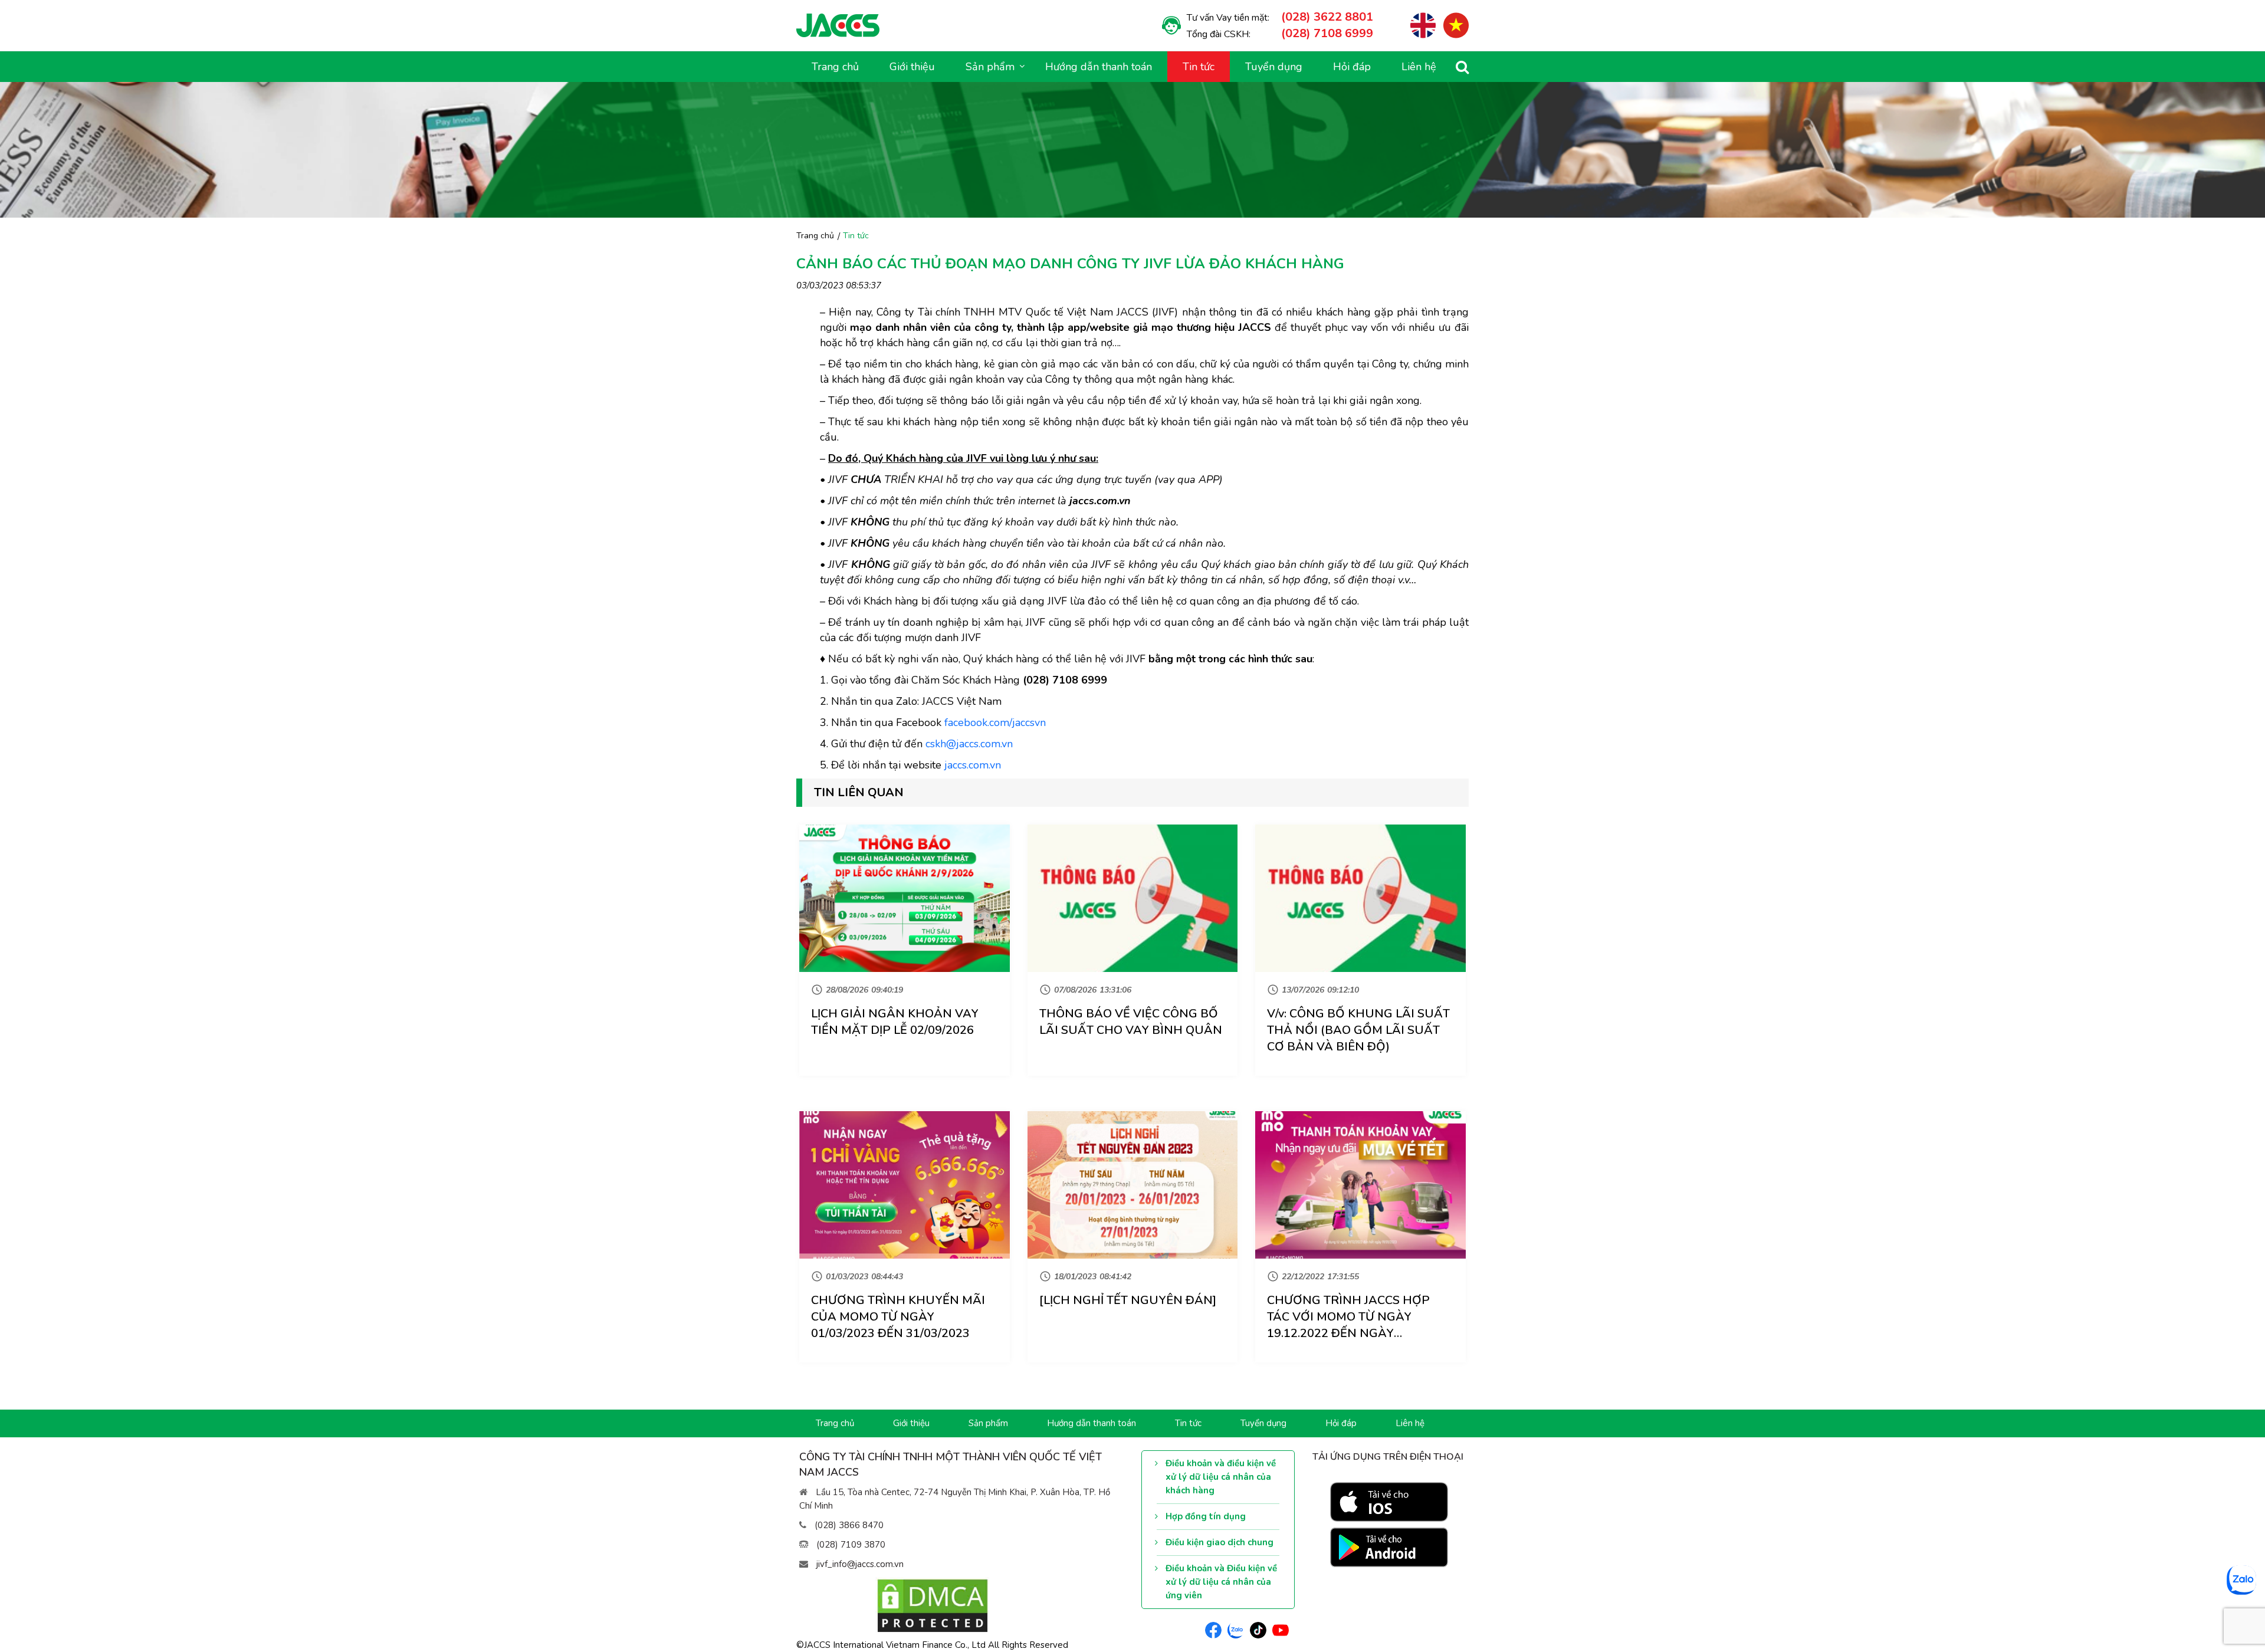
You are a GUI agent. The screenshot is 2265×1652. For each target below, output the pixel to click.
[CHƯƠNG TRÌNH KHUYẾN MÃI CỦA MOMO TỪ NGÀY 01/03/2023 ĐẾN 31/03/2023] (905, 1185)
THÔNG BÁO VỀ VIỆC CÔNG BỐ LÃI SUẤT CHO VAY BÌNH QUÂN (1131, 1022)
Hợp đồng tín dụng (1206, 1516)
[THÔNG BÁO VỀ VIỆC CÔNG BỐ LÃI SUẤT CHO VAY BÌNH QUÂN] (1133, 898)
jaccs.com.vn (973, 765)
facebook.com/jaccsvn (995, 722)
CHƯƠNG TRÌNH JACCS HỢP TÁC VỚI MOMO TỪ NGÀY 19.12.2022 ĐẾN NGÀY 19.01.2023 (1348, 1325)
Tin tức (1199, 67)
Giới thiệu (912, 67)
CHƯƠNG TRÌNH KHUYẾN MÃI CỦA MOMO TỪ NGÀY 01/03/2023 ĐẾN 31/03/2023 (898, 1317)
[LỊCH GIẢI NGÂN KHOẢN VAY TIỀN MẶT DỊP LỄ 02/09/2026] (905, 898)
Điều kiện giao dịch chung (1220, 1542)
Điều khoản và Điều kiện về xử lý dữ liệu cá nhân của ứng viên (1221, 1582)
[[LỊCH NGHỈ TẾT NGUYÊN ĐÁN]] (1133, 1185)
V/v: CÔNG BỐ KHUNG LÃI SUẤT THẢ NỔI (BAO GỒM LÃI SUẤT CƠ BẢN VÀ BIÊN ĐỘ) (1358, 1030)
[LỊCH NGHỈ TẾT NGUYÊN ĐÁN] (1128, 1300)
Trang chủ (835, 67)
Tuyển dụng (1274, 67)
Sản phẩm (988, 1423)
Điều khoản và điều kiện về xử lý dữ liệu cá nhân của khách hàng (1221, 1477)
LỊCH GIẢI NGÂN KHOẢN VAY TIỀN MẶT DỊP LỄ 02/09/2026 (895, 1022)
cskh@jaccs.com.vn (969, 744)
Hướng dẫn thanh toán (1099, 67)
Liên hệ (1419, 67)
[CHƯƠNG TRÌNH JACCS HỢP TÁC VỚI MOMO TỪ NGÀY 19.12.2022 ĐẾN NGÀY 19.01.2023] (1360, 1185)
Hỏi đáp (1352, 67)
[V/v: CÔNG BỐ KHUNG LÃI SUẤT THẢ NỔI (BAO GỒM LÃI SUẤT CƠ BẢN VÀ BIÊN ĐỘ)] (1360, 898)
